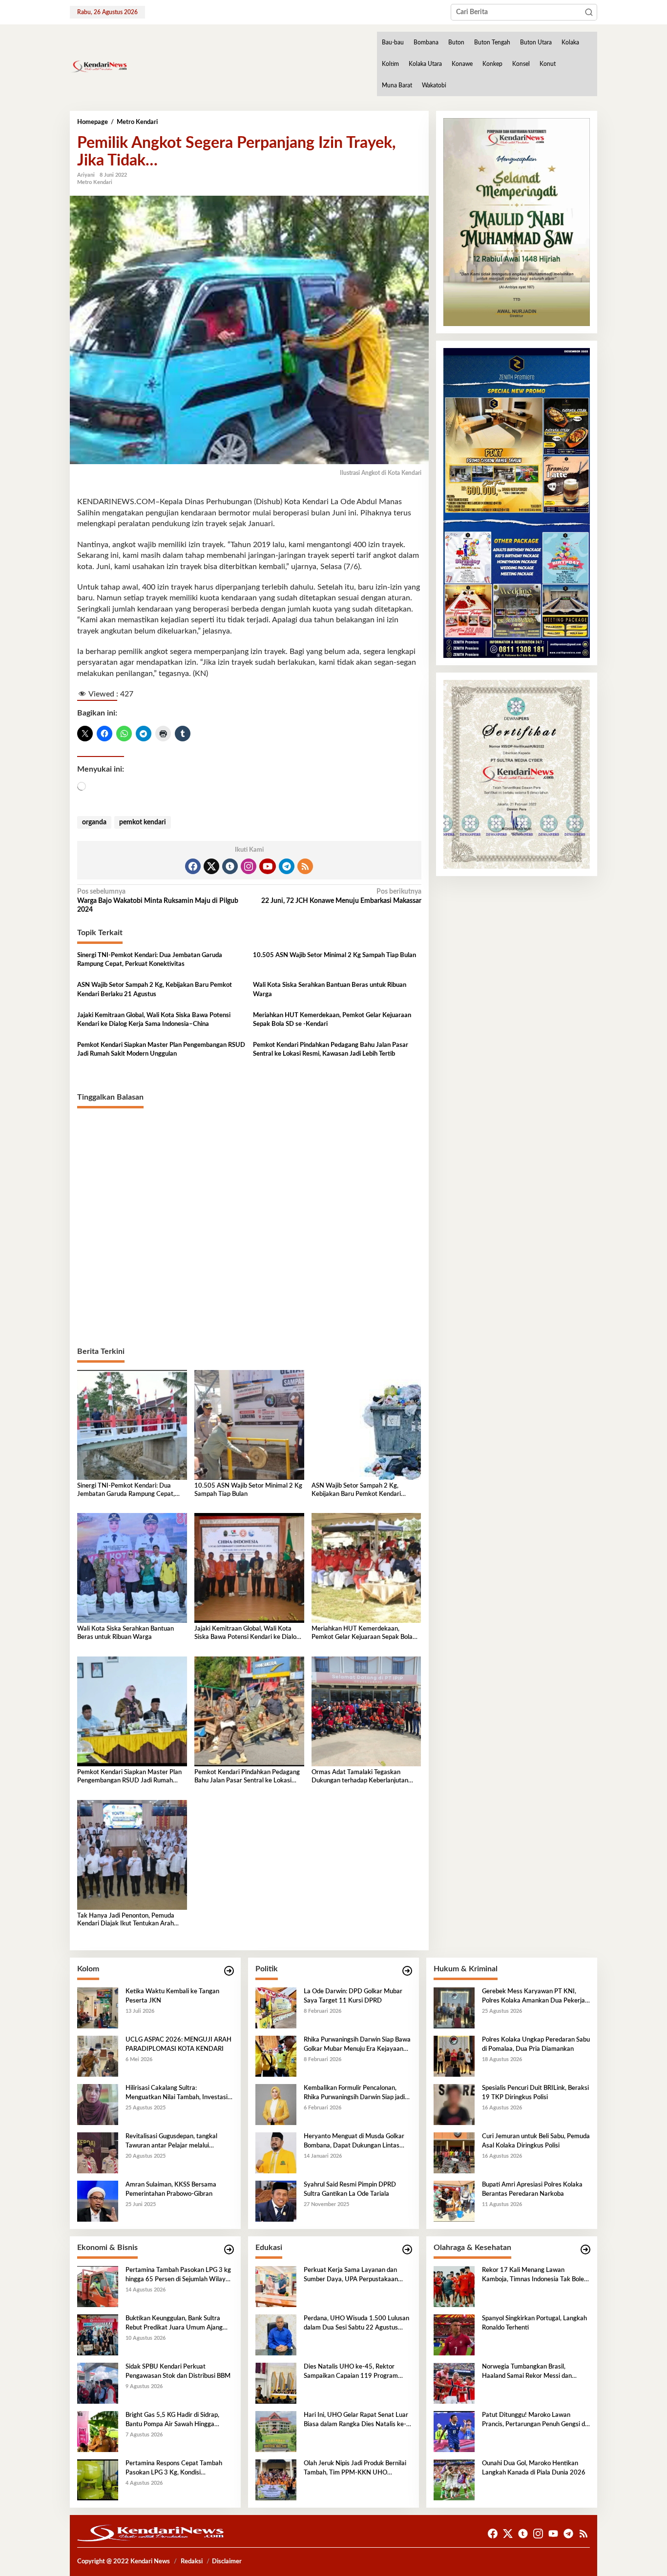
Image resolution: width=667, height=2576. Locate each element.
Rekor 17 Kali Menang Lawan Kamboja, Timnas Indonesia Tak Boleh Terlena (535, 2275)
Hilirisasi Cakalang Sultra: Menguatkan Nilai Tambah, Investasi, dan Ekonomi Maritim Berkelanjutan (177, 2093)
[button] (589, 12)
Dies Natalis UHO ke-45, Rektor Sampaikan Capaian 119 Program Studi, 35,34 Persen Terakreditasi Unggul (351, 2372)
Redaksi (192, 2562)
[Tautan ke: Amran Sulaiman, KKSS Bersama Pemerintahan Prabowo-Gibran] (98, 2201)
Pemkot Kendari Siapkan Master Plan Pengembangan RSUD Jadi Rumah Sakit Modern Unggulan (161, 1050)
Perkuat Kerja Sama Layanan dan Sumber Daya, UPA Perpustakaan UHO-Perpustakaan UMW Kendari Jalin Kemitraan (353, 2275)
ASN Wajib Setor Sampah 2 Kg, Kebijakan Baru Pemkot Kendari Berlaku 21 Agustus (155, 990)
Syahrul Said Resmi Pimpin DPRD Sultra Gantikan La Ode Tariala (350, 2189)
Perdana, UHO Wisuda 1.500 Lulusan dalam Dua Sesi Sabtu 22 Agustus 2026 (356, 2324)
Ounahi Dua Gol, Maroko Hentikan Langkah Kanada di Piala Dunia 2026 (534, 2468)
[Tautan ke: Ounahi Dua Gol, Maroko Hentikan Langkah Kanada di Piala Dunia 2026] (454, 2480)
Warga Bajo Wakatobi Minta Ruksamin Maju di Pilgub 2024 (158, 900)
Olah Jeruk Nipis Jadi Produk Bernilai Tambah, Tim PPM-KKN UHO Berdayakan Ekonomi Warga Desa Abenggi (355, 2469)
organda (94, 822)
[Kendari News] (99, 66)
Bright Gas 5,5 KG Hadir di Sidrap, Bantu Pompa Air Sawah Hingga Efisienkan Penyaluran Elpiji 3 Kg (172, 2420)
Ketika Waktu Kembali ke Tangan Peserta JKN (172, 1996)
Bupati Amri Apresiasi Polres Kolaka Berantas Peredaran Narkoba (532, 2189)
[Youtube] (268, 866)
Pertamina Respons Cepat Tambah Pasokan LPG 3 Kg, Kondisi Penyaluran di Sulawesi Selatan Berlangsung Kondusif (174, 2469)
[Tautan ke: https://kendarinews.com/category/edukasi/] (407, 2250)
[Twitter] (211, 866)
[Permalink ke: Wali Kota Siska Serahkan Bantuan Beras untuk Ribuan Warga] (132, 1568)
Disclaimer (227, 2562)
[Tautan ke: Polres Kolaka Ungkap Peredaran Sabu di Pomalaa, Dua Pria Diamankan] (454, 2056)
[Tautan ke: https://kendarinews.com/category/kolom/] (229, 1971)
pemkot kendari (143, 822)
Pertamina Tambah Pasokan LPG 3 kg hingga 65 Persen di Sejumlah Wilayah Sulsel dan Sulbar (179, 2275)
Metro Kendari (95, 182)
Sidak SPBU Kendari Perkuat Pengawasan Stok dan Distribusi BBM (178, 2371)
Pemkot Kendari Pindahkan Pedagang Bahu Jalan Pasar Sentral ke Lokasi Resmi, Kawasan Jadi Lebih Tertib (331, 1050)
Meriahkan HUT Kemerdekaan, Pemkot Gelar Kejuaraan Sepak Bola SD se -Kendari (332, 1020)
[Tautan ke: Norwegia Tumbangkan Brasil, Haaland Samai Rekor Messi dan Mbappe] (454, 2383)
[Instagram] (249, 866)
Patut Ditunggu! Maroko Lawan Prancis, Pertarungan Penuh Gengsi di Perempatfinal (534, 2420)
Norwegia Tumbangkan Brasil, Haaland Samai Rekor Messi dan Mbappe (527, 2372)
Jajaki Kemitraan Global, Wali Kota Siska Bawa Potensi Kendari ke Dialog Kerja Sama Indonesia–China (154, 1020)
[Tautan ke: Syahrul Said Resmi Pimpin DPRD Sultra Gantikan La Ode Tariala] (276, 2201)
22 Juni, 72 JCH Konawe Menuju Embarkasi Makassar (341, 896)
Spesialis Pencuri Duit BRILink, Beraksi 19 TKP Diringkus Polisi (535, 2093)
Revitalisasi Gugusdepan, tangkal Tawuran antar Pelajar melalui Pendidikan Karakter (171, 2142)
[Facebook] (193, 866)
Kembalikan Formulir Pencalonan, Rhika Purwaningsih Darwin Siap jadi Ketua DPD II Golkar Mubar (354, 2093)
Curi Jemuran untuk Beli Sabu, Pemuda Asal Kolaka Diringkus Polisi (536, 2141)
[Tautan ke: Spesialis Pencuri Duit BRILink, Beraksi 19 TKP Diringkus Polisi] (454, 2105)
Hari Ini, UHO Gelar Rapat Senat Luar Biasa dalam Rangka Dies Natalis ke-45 (356, 2420)
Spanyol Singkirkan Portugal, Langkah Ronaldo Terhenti (534, 2323)
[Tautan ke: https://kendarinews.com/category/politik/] (407, 1971)
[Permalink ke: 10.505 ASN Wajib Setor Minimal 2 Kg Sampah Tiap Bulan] (249, 1425)
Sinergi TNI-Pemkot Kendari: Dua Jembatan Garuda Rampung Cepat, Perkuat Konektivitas (150, 960)
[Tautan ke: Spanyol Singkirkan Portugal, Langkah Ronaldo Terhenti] (454, 2335)
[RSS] (305, 866)
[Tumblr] (230, 866)
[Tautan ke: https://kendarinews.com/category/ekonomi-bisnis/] (229, 2250)
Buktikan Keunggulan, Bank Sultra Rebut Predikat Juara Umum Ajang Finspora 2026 (174, 2324)
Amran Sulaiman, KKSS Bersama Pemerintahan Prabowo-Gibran (171, 2189)
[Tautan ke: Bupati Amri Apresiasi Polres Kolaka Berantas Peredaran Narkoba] (454, 2201)
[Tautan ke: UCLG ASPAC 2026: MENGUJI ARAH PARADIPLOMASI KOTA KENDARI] (98, 2056)
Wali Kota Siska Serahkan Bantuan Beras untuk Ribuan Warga (330, 990)
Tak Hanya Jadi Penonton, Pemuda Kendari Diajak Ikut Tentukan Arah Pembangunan (126, 1921)
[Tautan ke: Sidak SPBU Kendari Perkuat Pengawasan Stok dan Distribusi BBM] (98, 2383)
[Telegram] (287, 866)
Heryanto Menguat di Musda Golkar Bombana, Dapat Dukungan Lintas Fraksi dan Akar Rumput (354, 2142)
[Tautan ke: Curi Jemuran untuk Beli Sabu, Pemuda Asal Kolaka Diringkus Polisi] (454, 2153)
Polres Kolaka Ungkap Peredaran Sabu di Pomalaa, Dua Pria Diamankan (536, 2044)
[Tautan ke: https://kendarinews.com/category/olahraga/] (585, 2250)
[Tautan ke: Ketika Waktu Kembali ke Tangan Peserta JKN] (98, 2008)
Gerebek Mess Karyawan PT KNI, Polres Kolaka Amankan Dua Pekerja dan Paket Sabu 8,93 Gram (533, 1997)
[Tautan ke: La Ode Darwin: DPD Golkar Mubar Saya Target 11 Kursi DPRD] (276, 2008)
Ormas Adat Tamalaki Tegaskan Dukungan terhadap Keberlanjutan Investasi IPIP (360, 1777)
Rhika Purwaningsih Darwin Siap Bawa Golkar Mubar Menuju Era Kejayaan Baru (357, 2045)
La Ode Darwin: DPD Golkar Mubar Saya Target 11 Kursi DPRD (353, 1996)
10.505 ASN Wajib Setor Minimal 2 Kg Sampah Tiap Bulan (334, 955)
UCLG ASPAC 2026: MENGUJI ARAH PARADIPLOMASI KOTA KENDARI (178, 2044)
